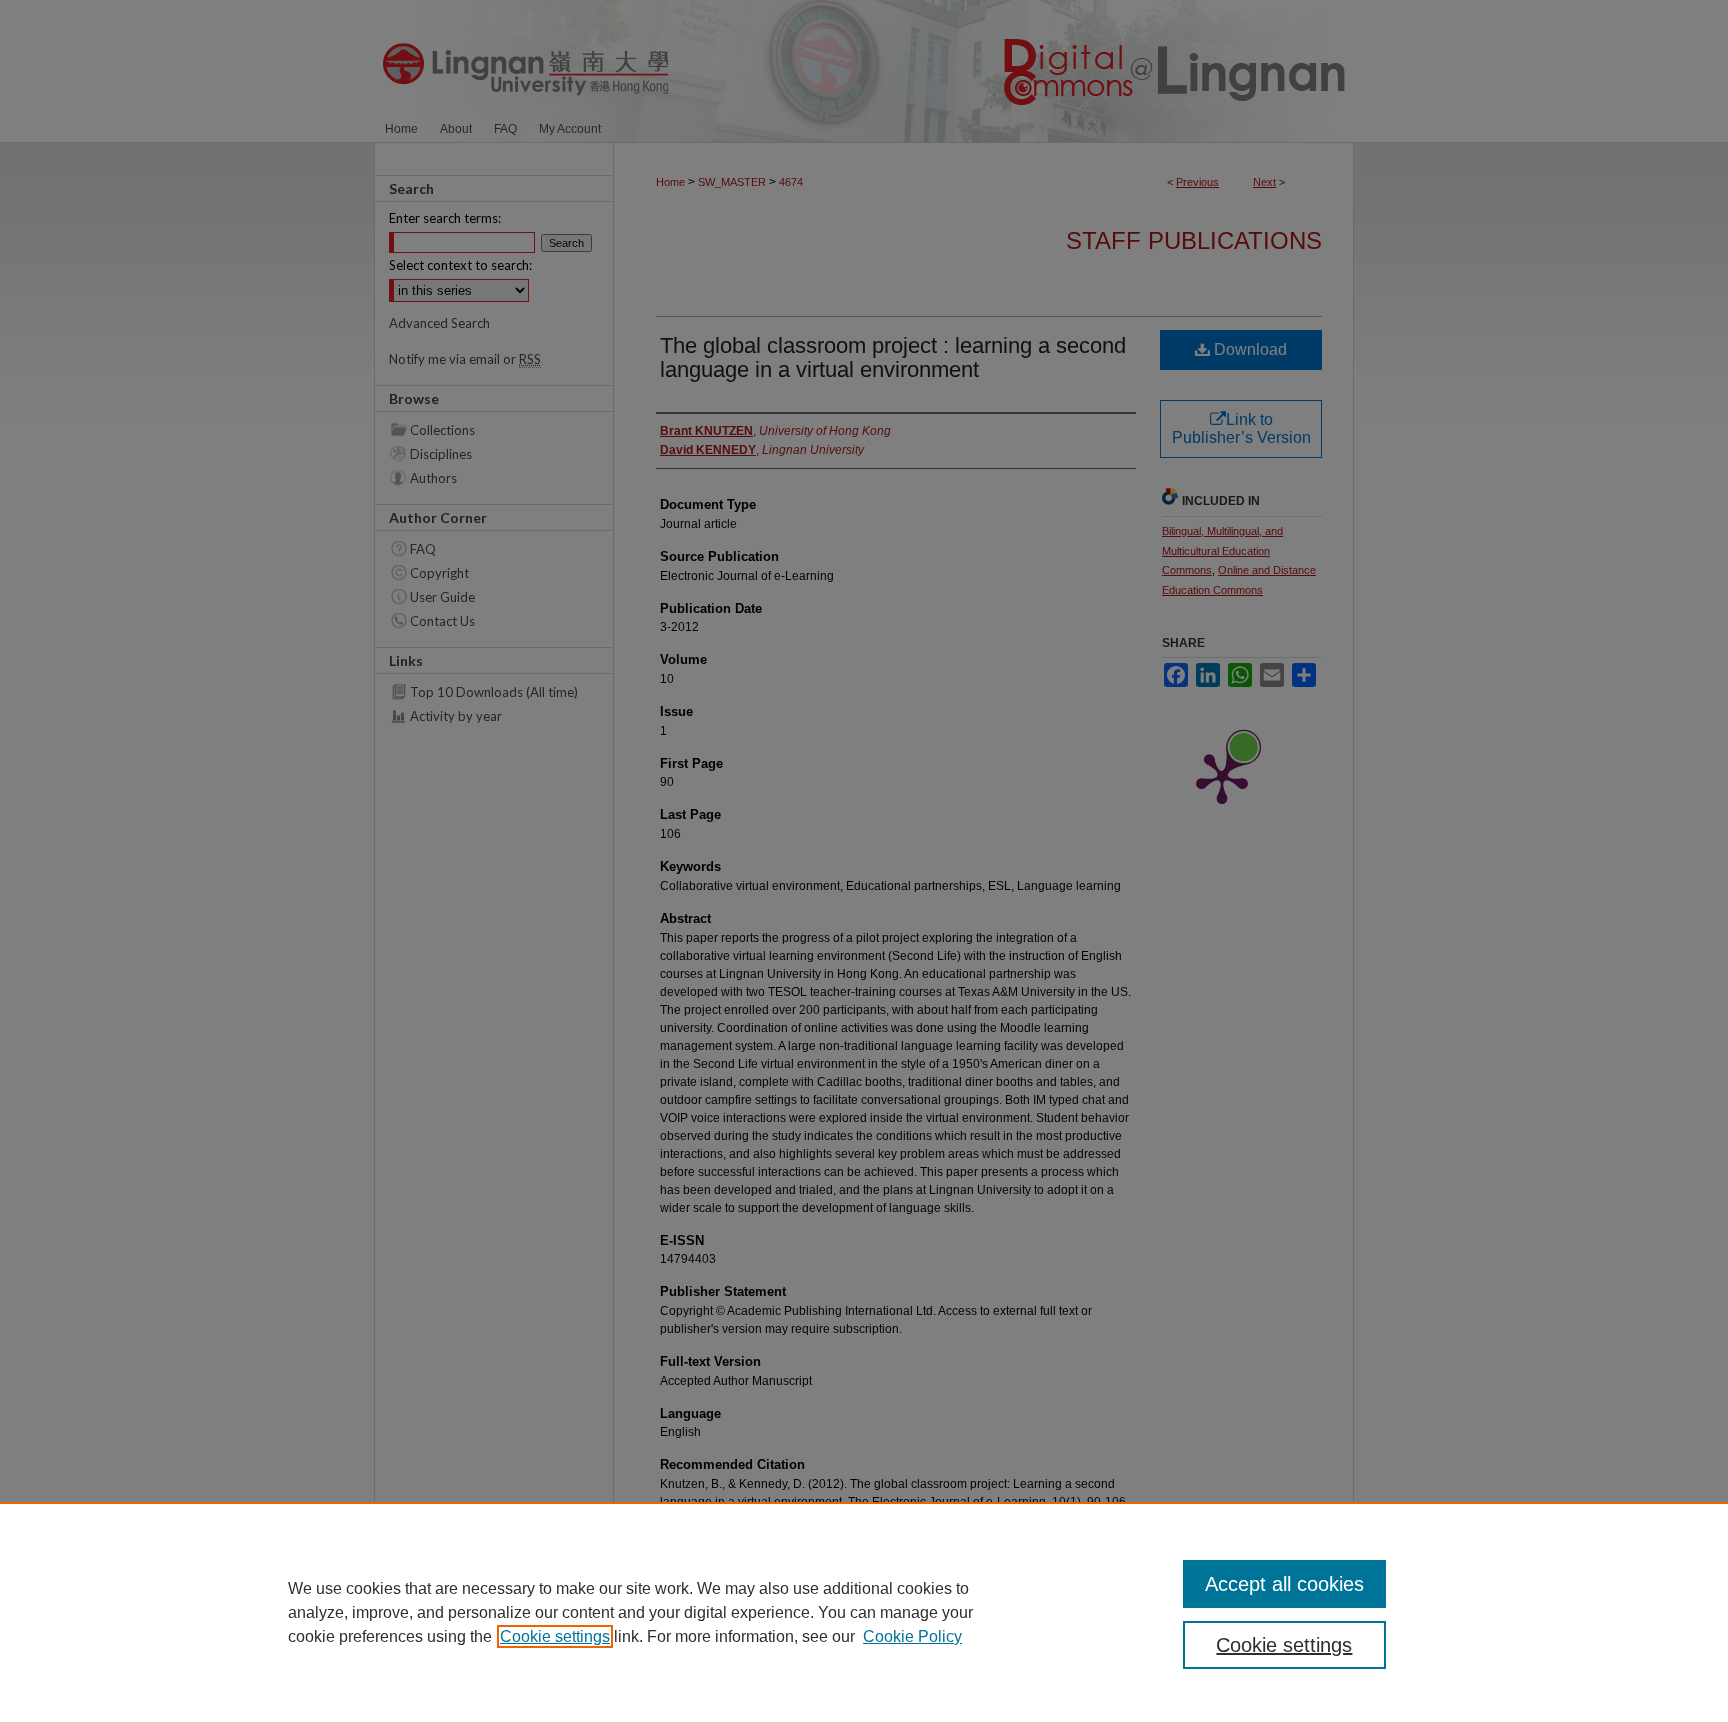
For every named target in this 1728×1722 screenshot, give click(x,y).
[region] (864, 1612)
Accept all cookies (1284, 1584)
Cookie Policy (912, 1636)
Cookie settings (555, 1636)
